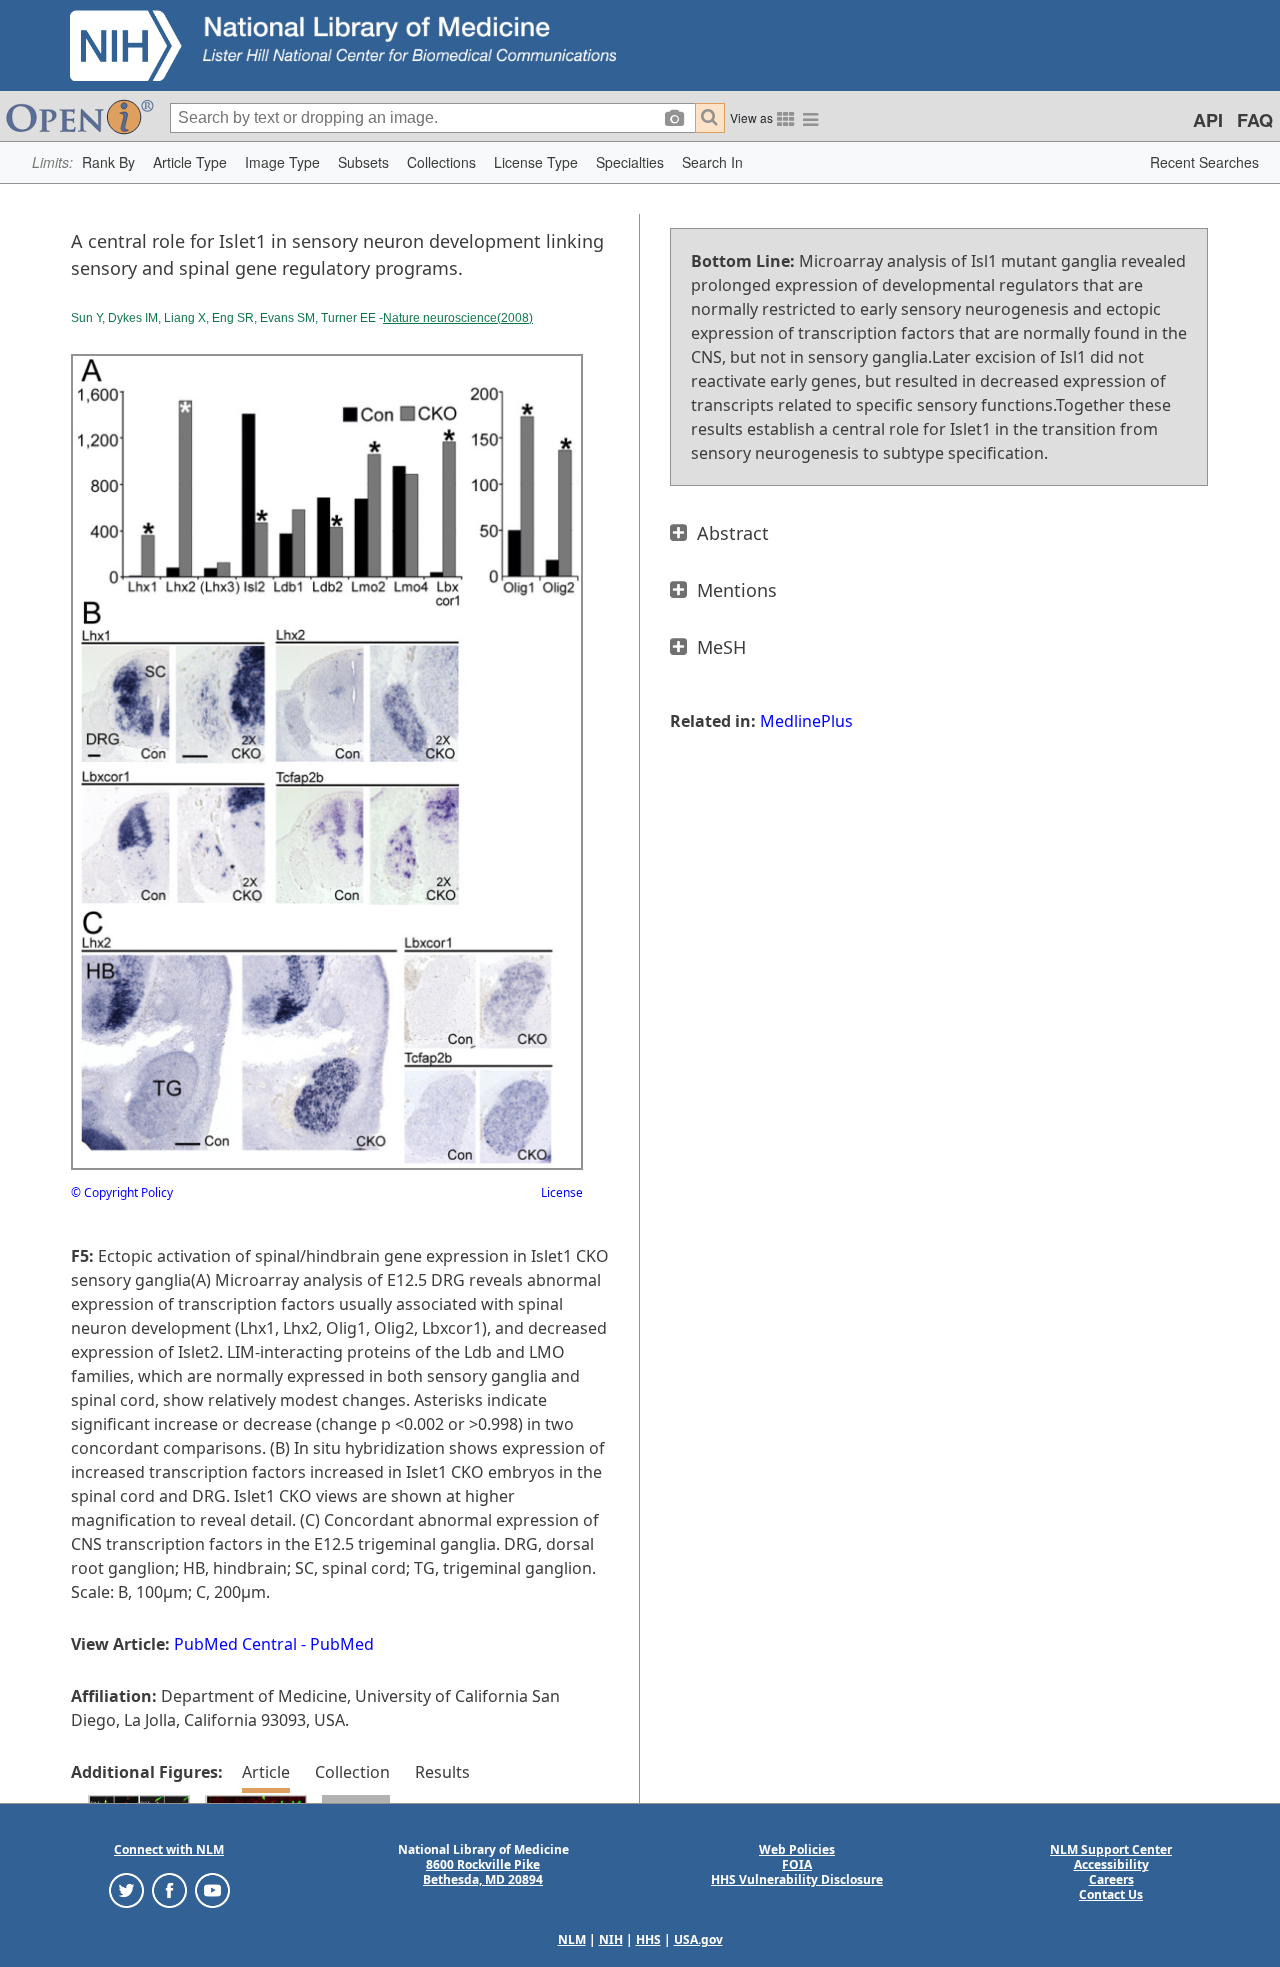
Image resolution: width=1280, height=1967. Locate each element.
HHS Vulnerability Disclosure (797, 1879)
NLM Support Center (1111, 1849)
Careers (1111, 1879)
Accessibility (1111, 1864)
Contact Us (1111, 1894)
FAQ (1255, 120)
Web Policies (797, 1849)
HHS (648, 1939)
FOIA (797, 1864)
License (562, 1192)
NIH (611, 1939)
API (1208, 120)
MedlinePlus (806, 721)
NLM (572, 1939)
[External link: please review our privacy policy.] (126, 1889)
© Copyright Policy (122, 1192)
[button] (108, 162)
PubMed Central (235, 1644)
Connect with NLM (169, 1849)
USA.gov (698, 1939)
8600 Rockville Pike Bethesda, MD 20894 (483, 1872)
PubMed (342, 1644)
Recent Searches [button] (1204, 162)
